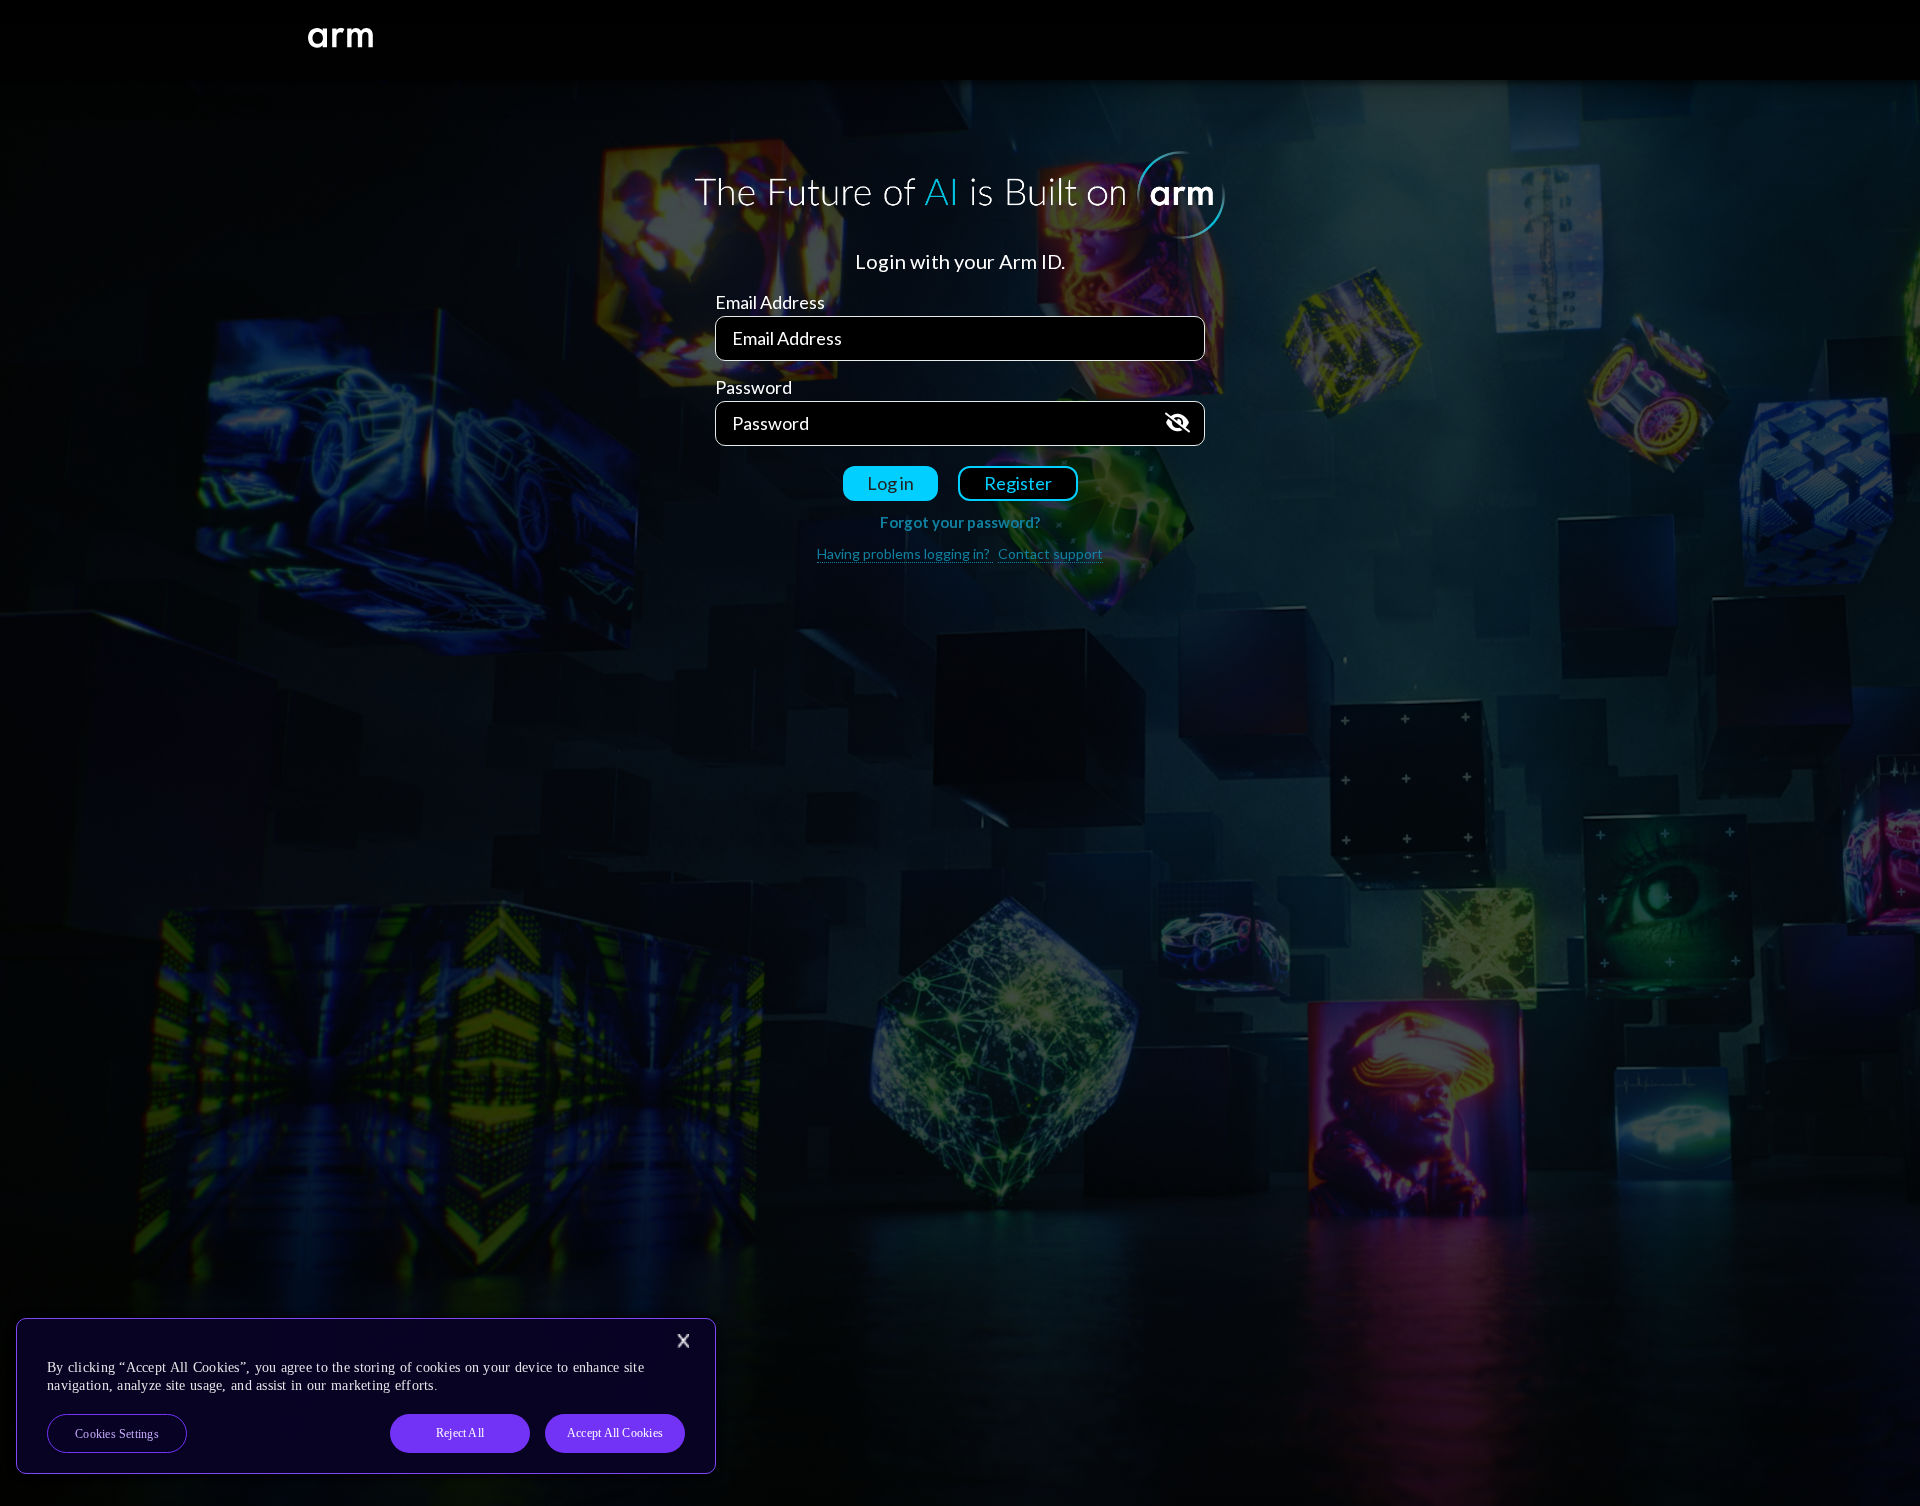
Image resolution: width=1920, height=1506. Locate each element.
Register (1018, 483)
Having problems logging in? (905, 553)
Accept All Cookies (615, 1433)
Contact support (1050, 553)
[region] (366, 1396)
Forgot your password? (960, 522)
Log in (890, 483)
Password (753, 387)
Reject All (460, 1433)
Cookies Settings (117, 1434)
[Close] (683, 1341)
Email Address (770, 302)
